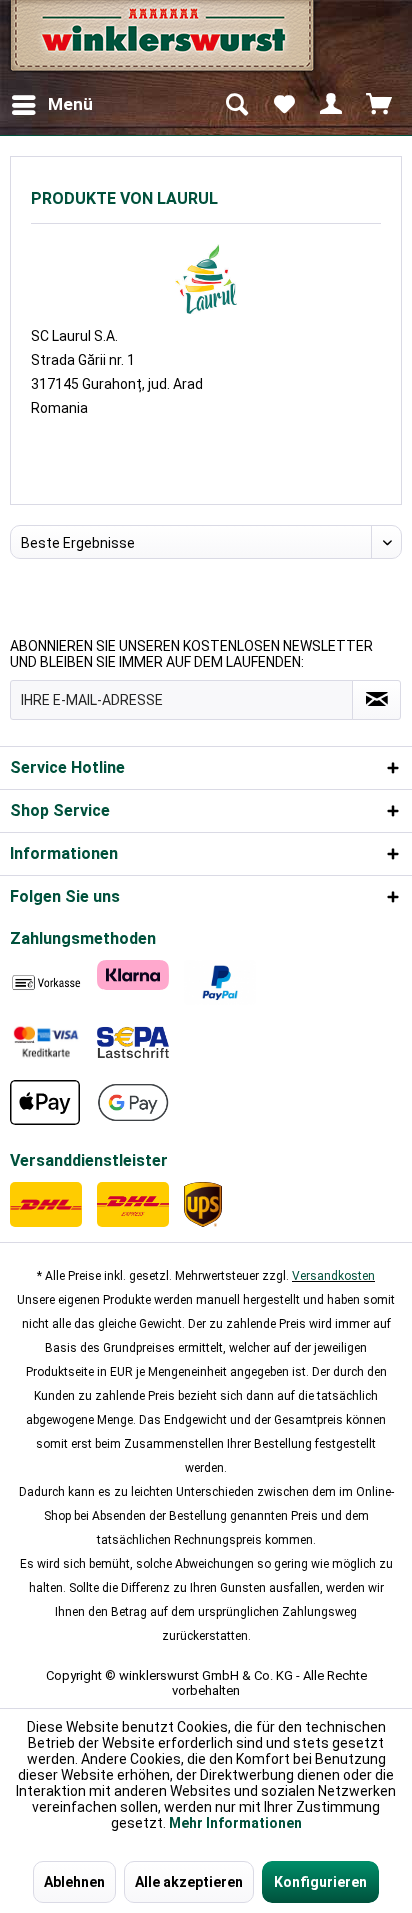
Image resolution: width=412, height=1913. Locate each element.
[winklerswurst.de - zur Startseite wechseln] (160, 42)
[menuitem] (51, 105)
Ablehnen (74, 1882)
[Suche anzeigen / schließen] (236, 105)
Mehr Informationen (235, 1823)
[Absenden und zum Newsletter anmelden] (376, 700)
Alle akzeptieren (189, 1882)
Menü (70, 104)
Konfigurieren (320, 1882)
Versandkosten (333, 1276)
